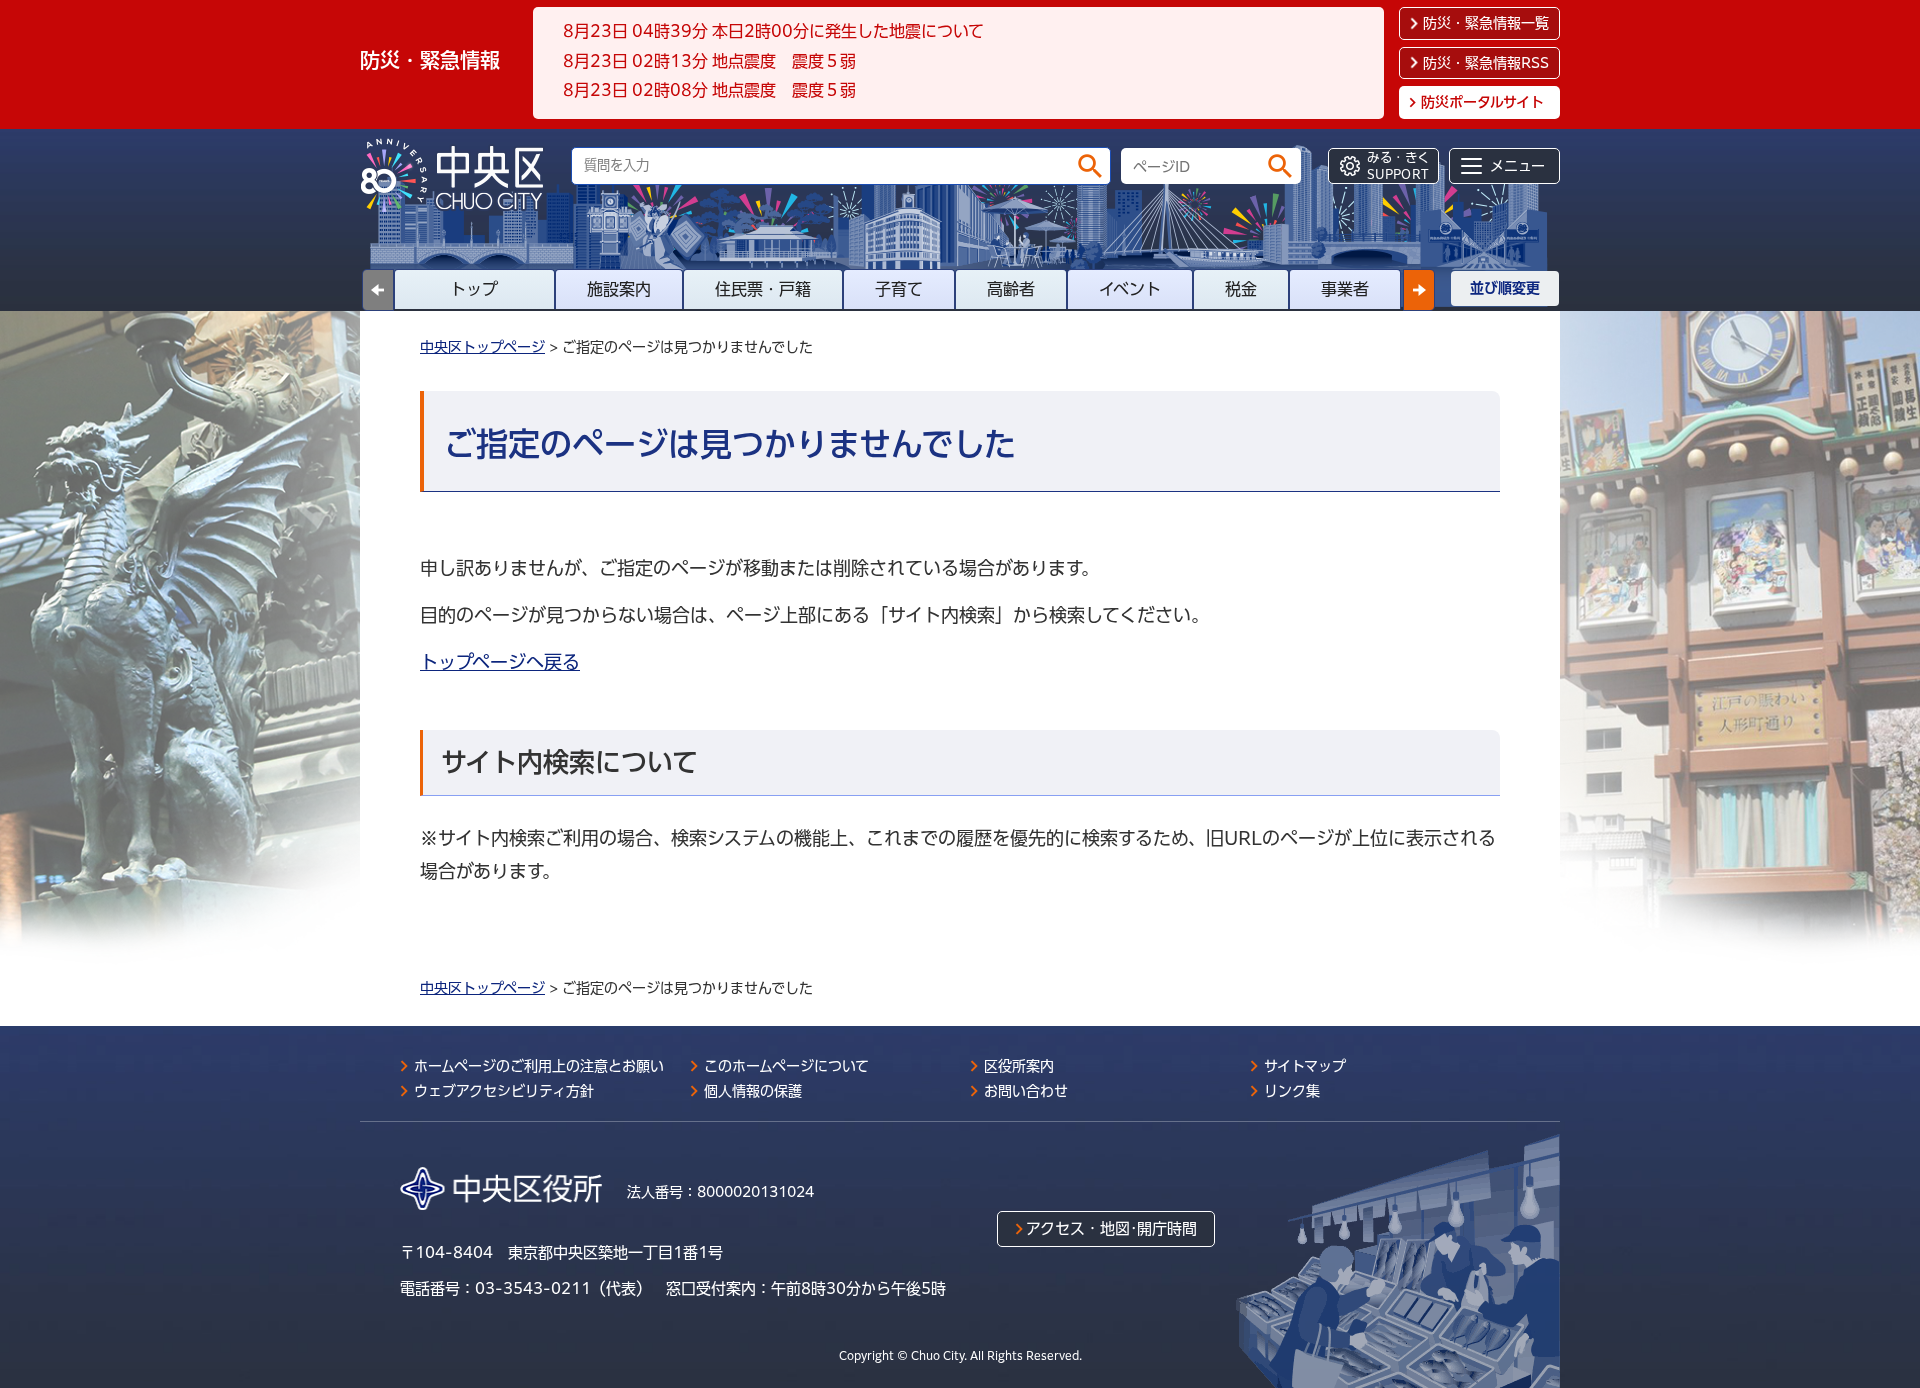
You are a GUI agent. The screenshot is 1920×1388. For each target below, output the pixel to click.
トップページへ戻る (500, 662)
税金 (1241, 289)
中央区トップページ (482, 347)
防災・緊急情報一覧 (1486, 23)
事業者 (1345, 289)
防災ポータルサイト (1482, 102)
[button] (1419, 290)
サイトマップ (1305, 1066)
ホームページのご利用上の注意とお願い (539, 1066)
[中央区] (460, 175)
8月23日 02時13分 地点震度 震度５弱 (709, 61)
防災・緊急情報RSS (1486, 63)
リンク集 (1292, 1091)
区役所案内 (1019, 1066)
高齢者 (1011, 289)
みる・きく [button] (1398, 165)
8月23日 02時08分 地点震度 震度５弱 (709, 90)
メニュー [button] (1517, 166)
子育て (899, 289)
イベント (1130, 289)
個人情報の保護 (753, 1091)
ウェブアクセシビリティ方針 (504, 1091)
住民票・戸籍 (763, 289)
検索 (1090, 166)
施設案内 (619, 289)
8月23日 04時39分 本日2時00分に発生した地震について (773, 31)
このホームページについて (786, 1066)
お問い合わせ (1026, 1091)
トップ (474, 289)
